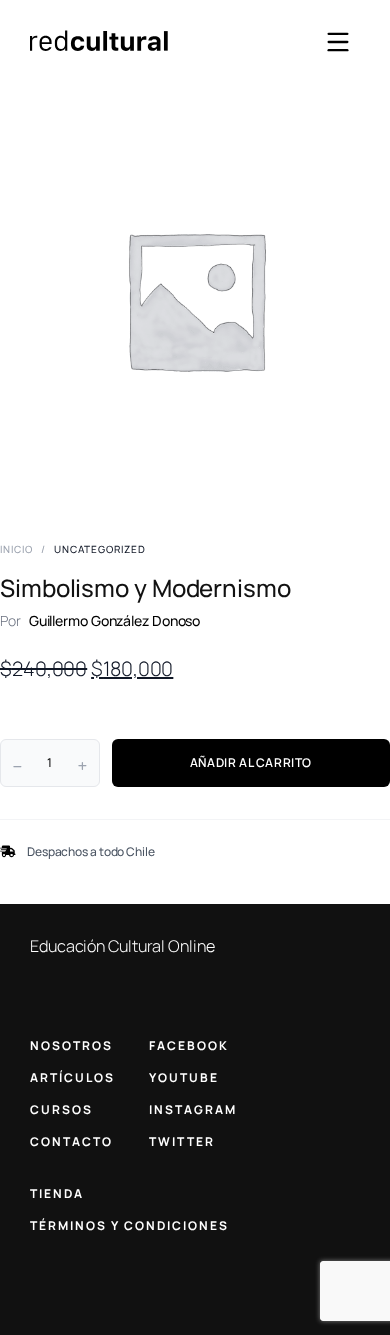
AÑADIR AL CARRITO (251, 762)
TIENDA (57, 1193)
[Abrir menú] (338, 42)
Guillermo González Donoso (115, 620)
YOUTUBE (184, 1077)
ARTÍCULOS (72, 1077)
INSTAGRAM (193, 1109)
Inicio (16, 549)
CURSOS (61, 1109)
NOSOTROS (71, 1045)
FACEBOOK (189, 1045)
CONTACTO (71, 1141)
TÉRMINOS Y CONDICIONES (129, 1225)
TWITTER (182, 1141)
